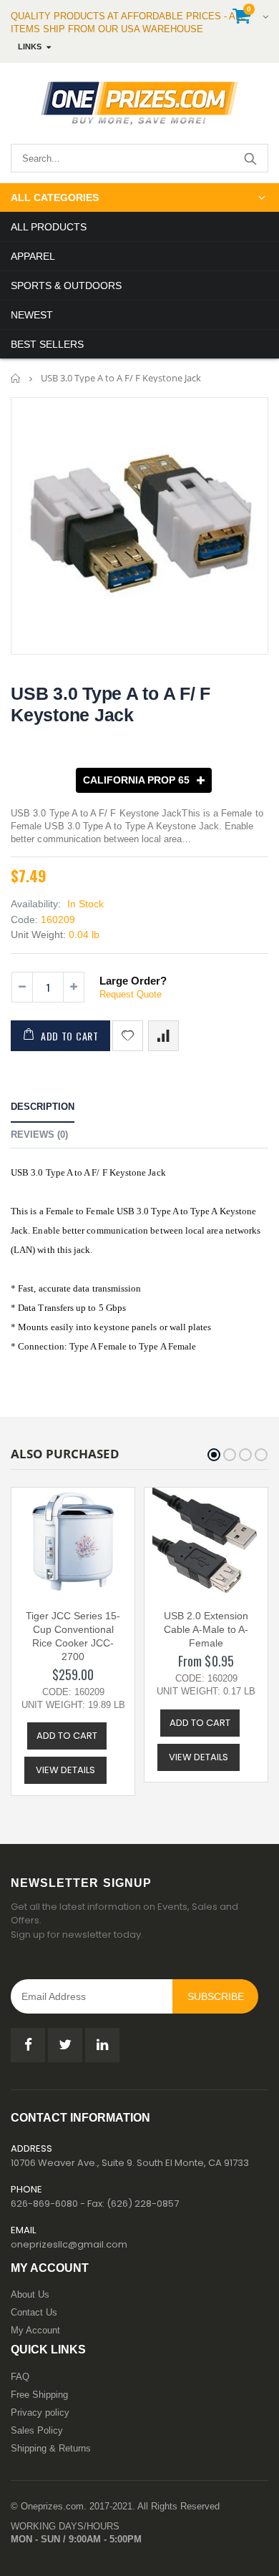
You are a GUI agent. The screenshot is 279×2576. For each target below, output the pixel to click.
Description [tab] (43, 1107)
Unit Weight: (38, 935)
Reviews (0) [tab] (39, 1135)
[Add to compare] (163, 1036)
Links (30, 47)
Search (250, 158)
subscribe (216, 1996)
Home (16, 378)
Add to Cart (70, 1036)
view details (65, 1770)
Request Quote (131, 994)
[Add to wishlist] (128, 1036)
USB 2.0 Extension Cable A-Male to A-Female (206, 1629)
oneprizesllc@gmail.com (69, 2244)
